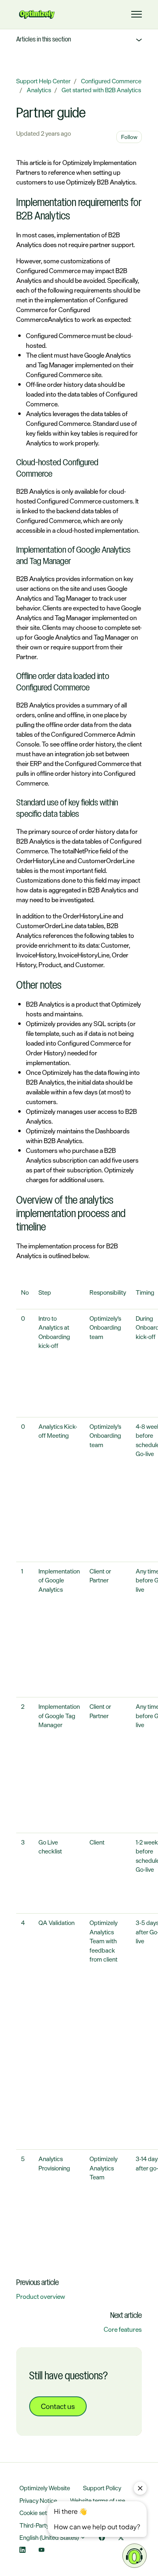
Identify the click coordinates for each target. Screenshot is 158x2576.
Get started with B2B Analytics (101, 90)
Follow (129, 137)
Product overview (41, 2296)
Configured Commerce (111, 81)
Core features (123, 2329)
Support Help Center (43, 81)
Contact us (58, 2406)
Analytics (39, 90)
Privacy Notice (38, 2501)
